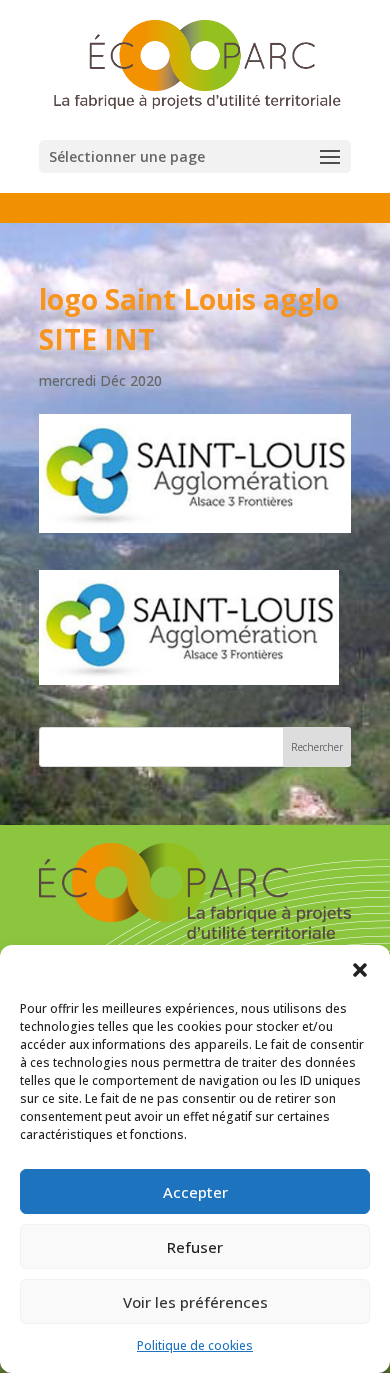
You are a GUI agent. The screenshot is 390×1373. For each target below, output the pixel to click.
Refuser (195, 1247)
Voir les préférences (195, 1302)
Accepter (195, 1192)
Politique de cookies (195, 1345)
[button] (360, 970)
